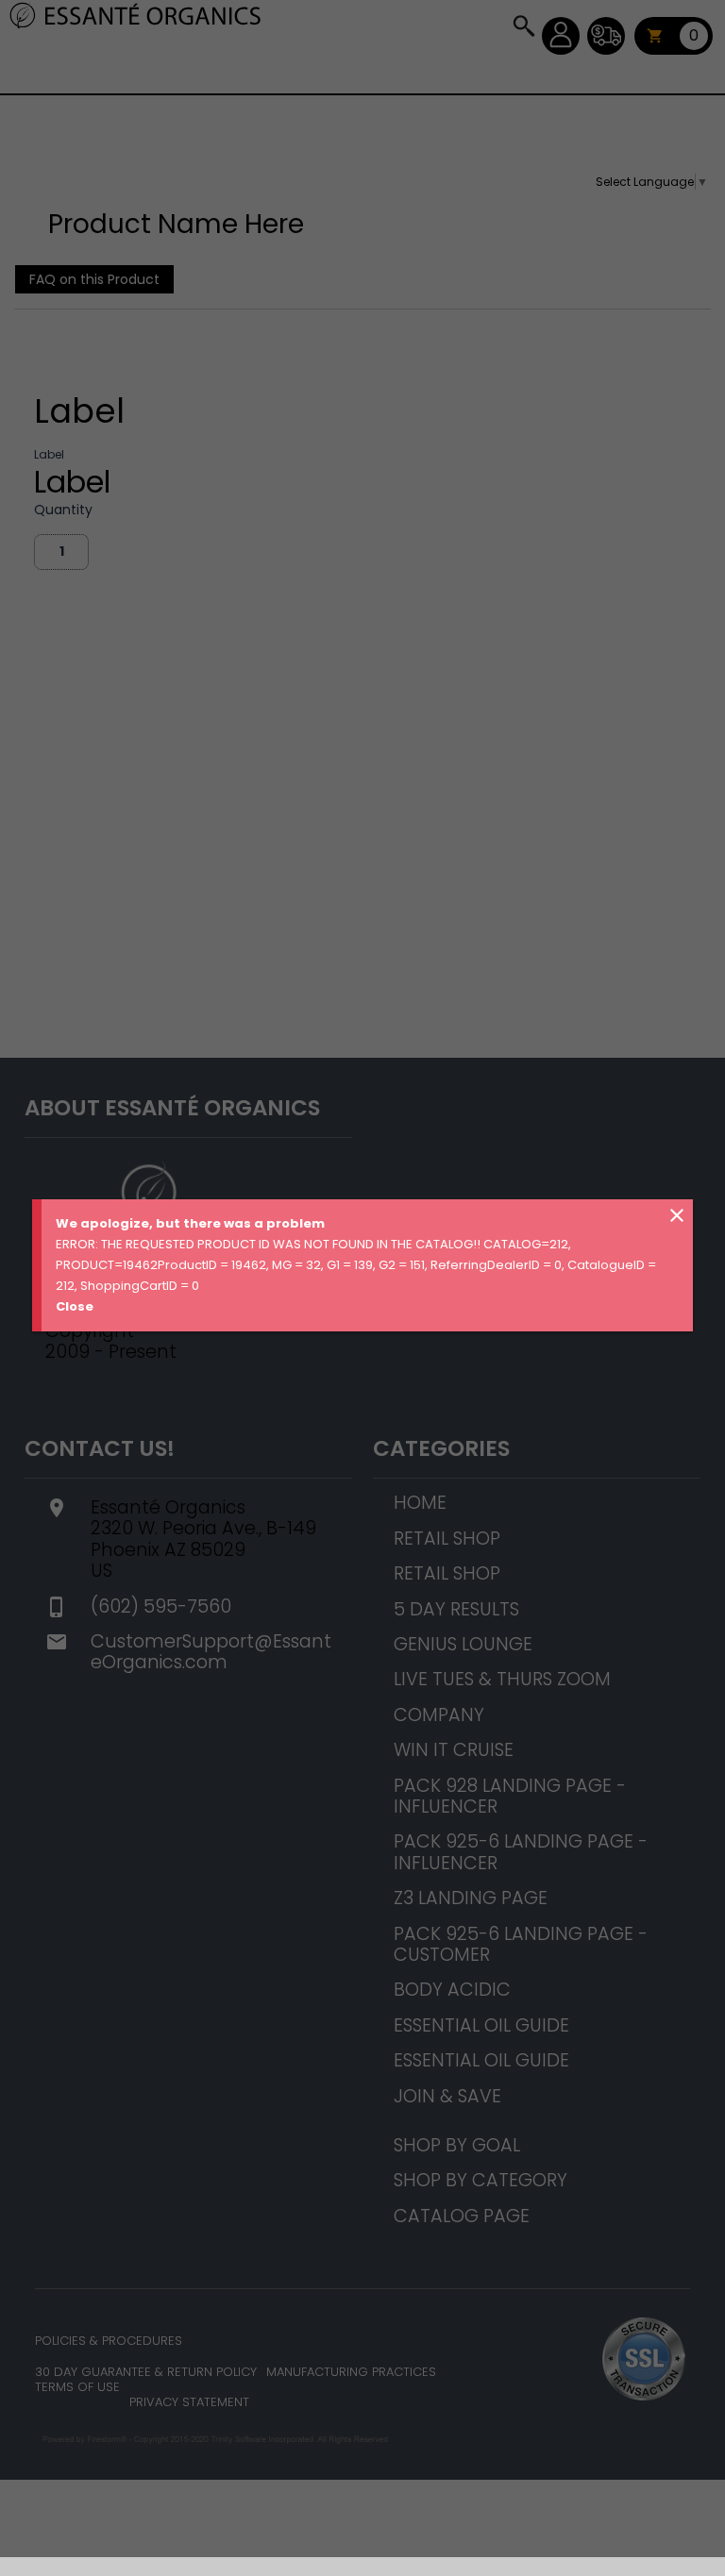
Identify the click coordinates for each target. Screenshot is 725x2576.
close (677, 1215)
